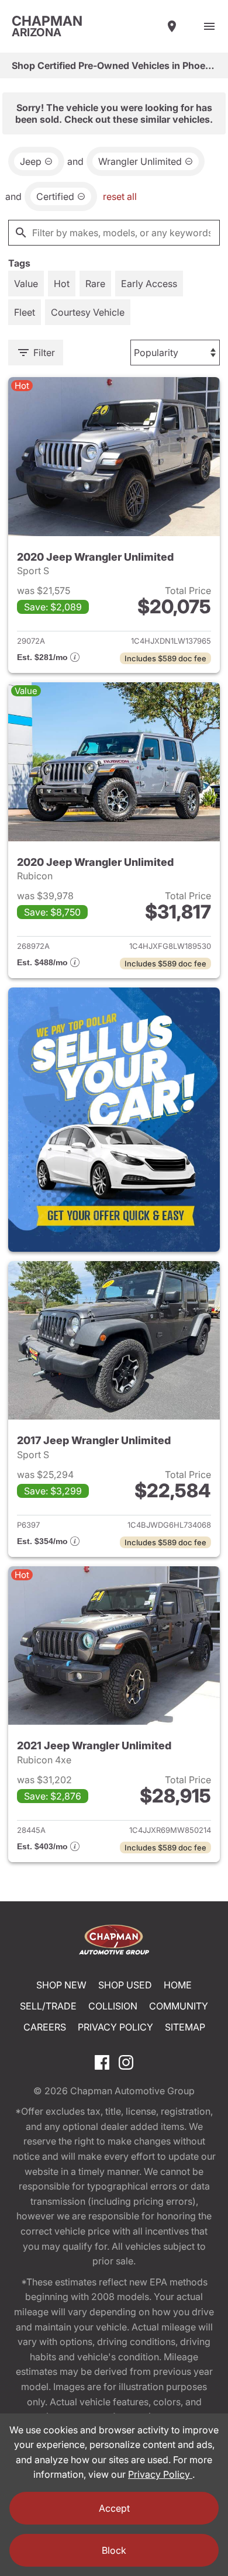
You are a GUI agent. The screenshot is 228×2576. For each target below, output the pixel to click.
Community (179, 2006)
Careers (45, 2027)
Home (178, 1985)
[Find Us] (172, 26)
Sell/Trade (48, 2006)
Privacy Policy (115, 2027)
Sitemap (185, 2027)
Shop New (61, 1985)
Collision (113, 2006)
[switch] (209, 26)
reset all (120, 196)
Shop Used (125, 1985)
